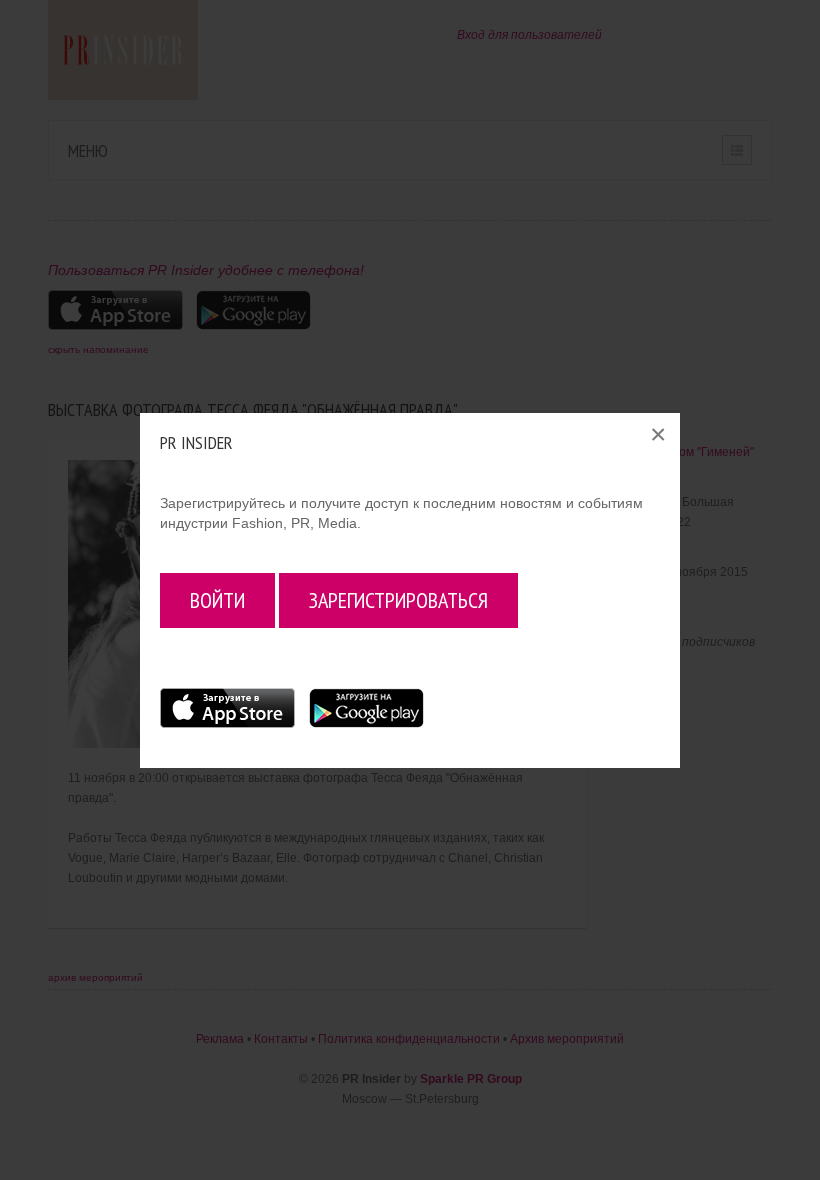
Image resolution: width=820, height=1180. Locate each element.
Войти (217, 600)
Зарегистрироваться (398, 600)
